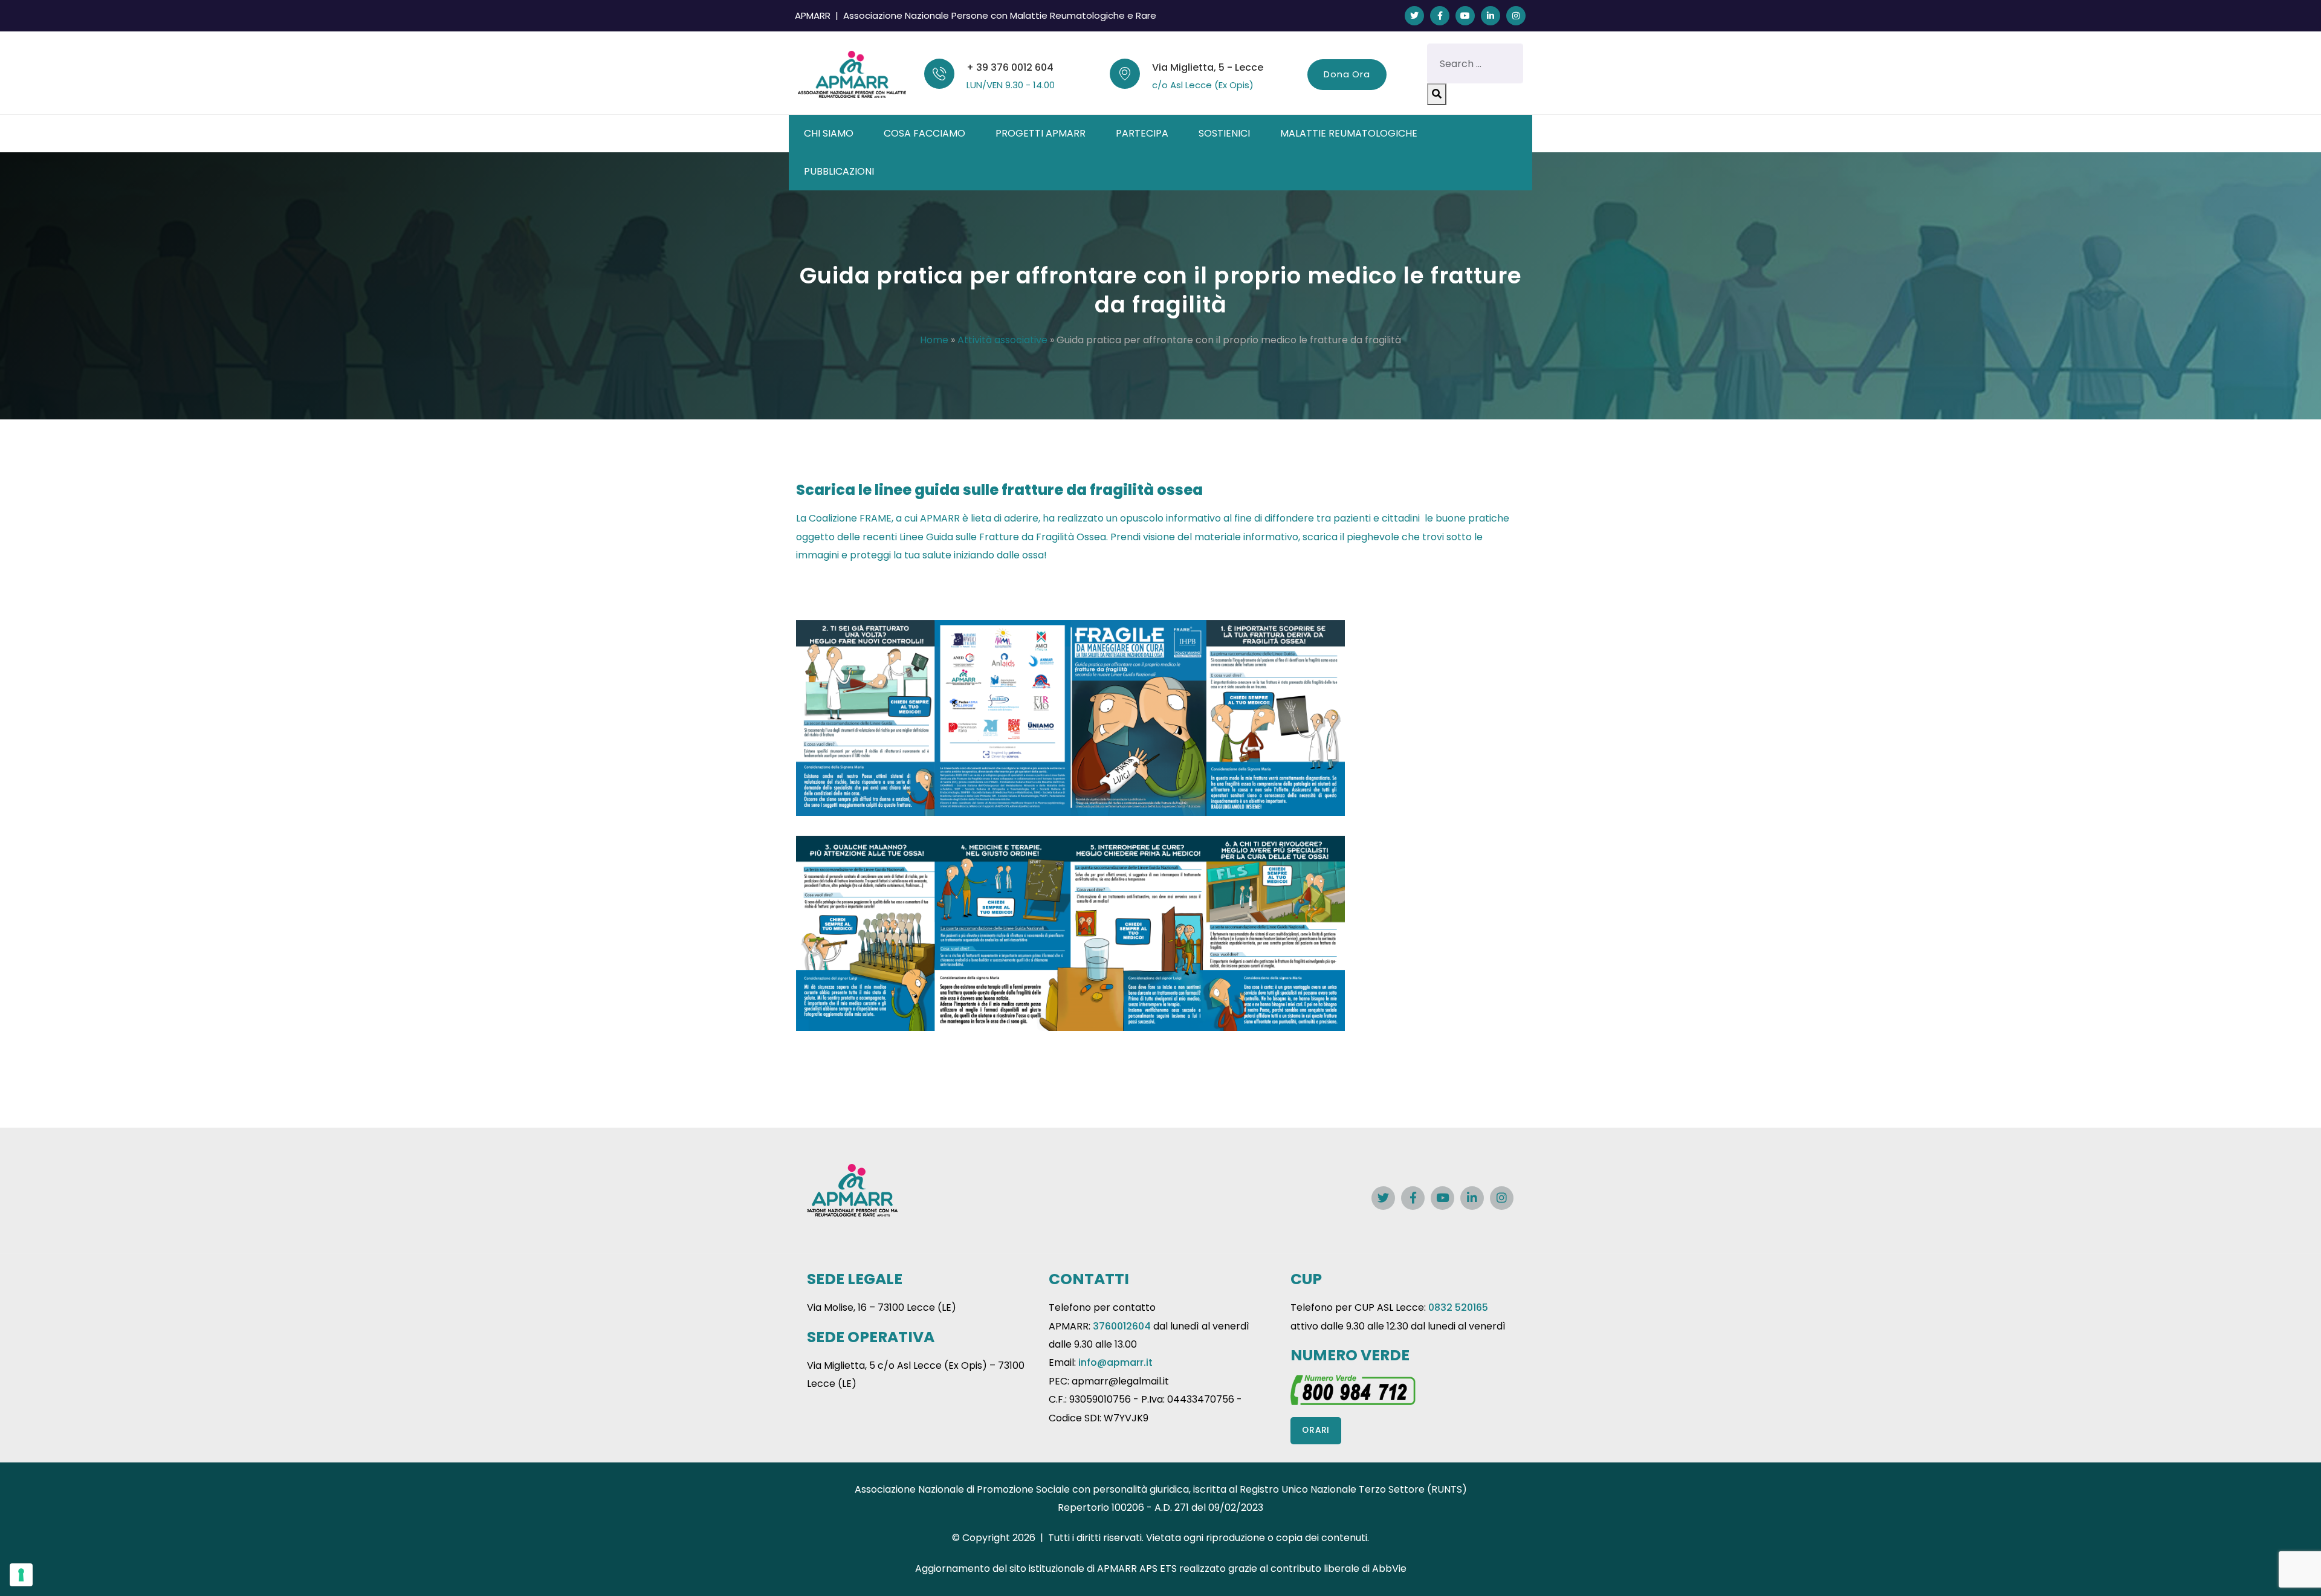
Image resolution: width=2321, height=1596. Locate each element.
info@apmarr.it (1115, 1362)
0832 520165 (1458, 1307)
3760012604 (1122, 1326)
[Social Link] (1414, 16)
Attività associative (1002, 340)
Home (934, 340)
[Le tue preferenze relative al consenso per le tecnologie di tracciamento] (21, 1575)
